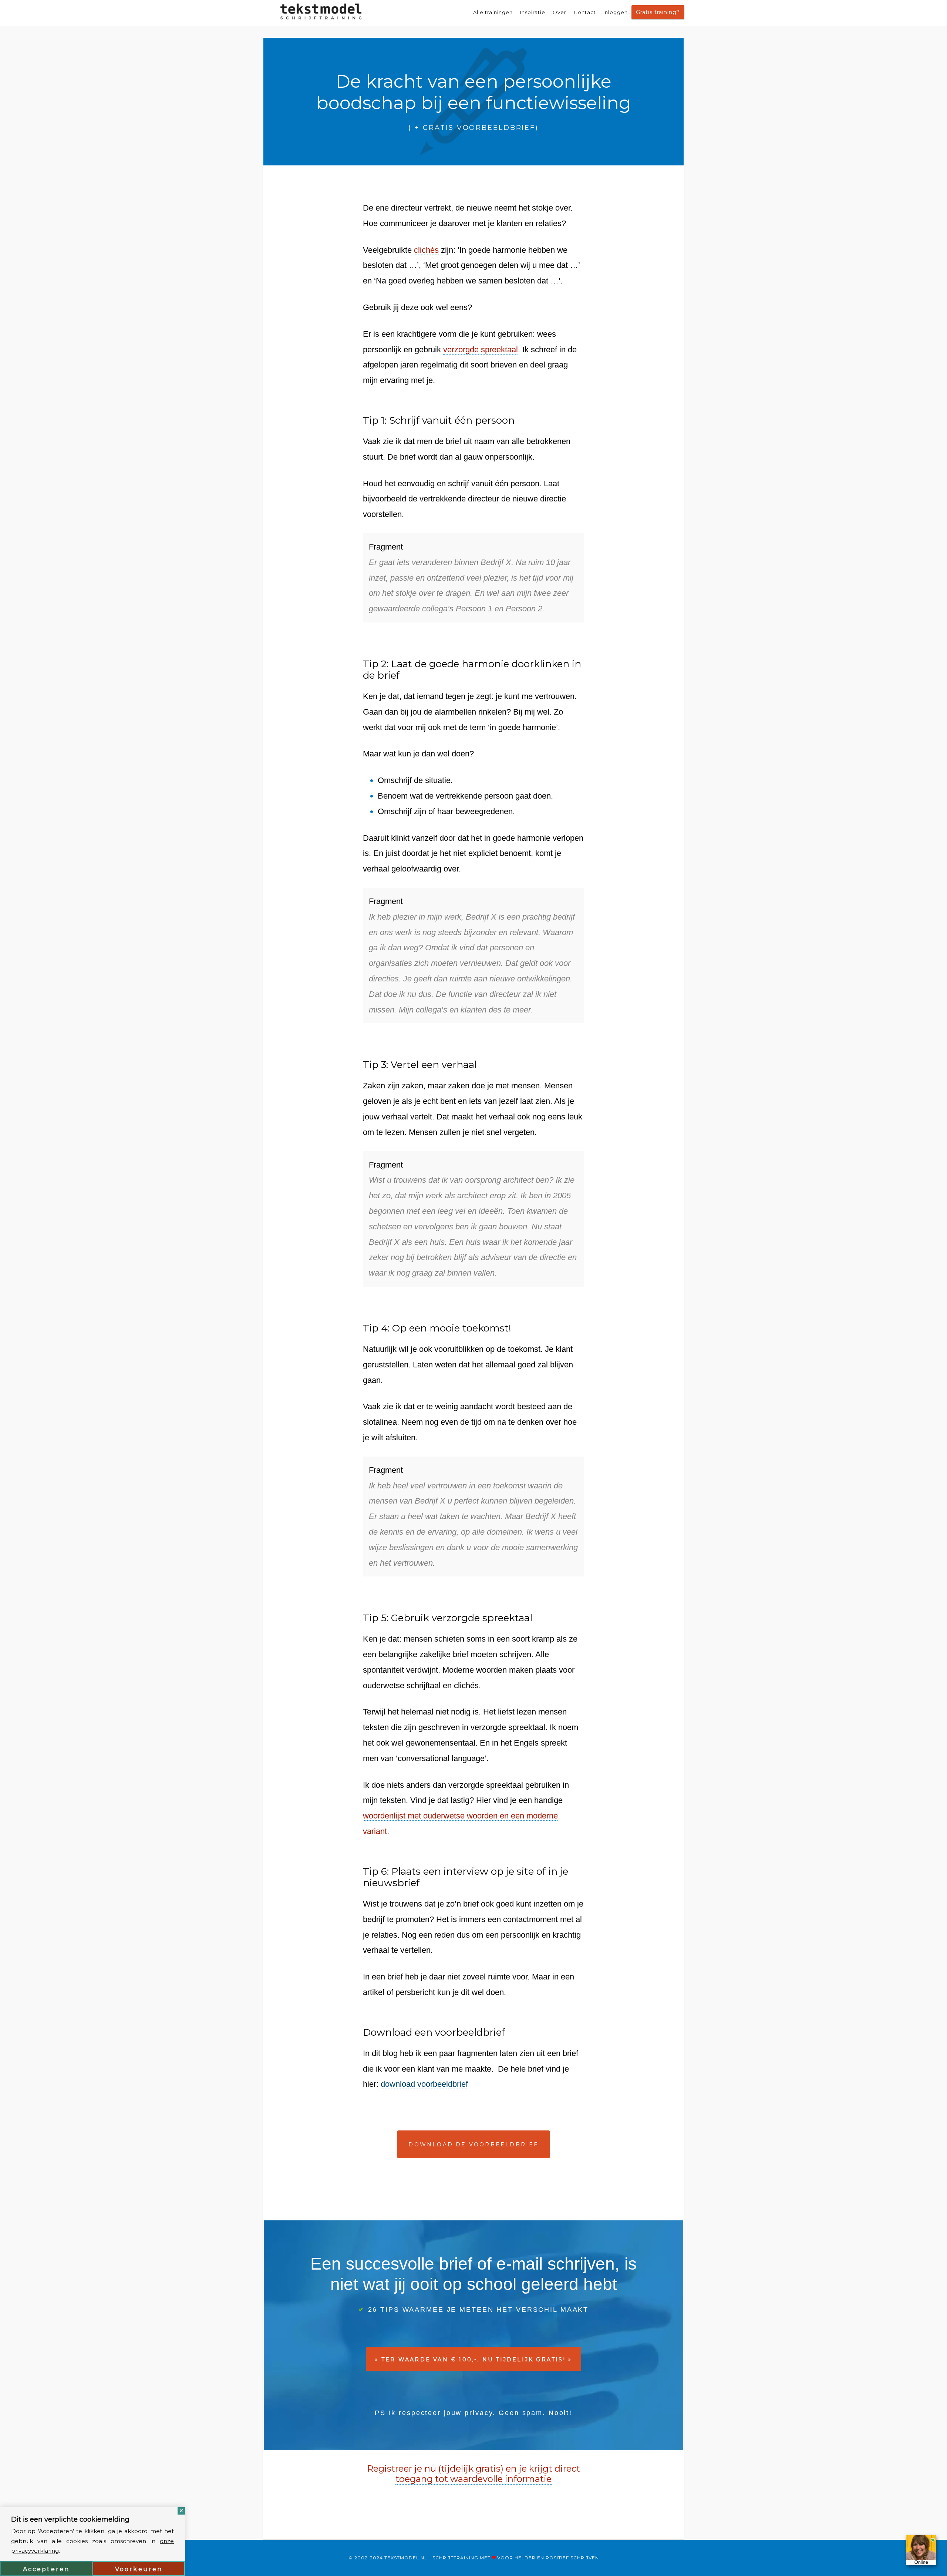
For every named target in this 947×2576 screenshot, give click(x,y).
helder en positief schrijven (557, 2558)
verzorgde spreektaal (481, 350)
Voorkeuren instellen (139, 2571)
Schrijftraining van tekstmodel (321, 13)
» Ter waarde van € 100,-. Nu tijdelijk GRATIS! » (474, 2360)
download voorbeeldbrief (424, 2084)
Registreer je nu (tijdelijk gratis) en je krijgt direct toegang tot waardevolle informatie (473, 2474)
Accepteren (46, 2569)
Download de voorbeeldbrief (473, 2145)
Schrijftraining (455, 2558)
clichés (426, 250)
